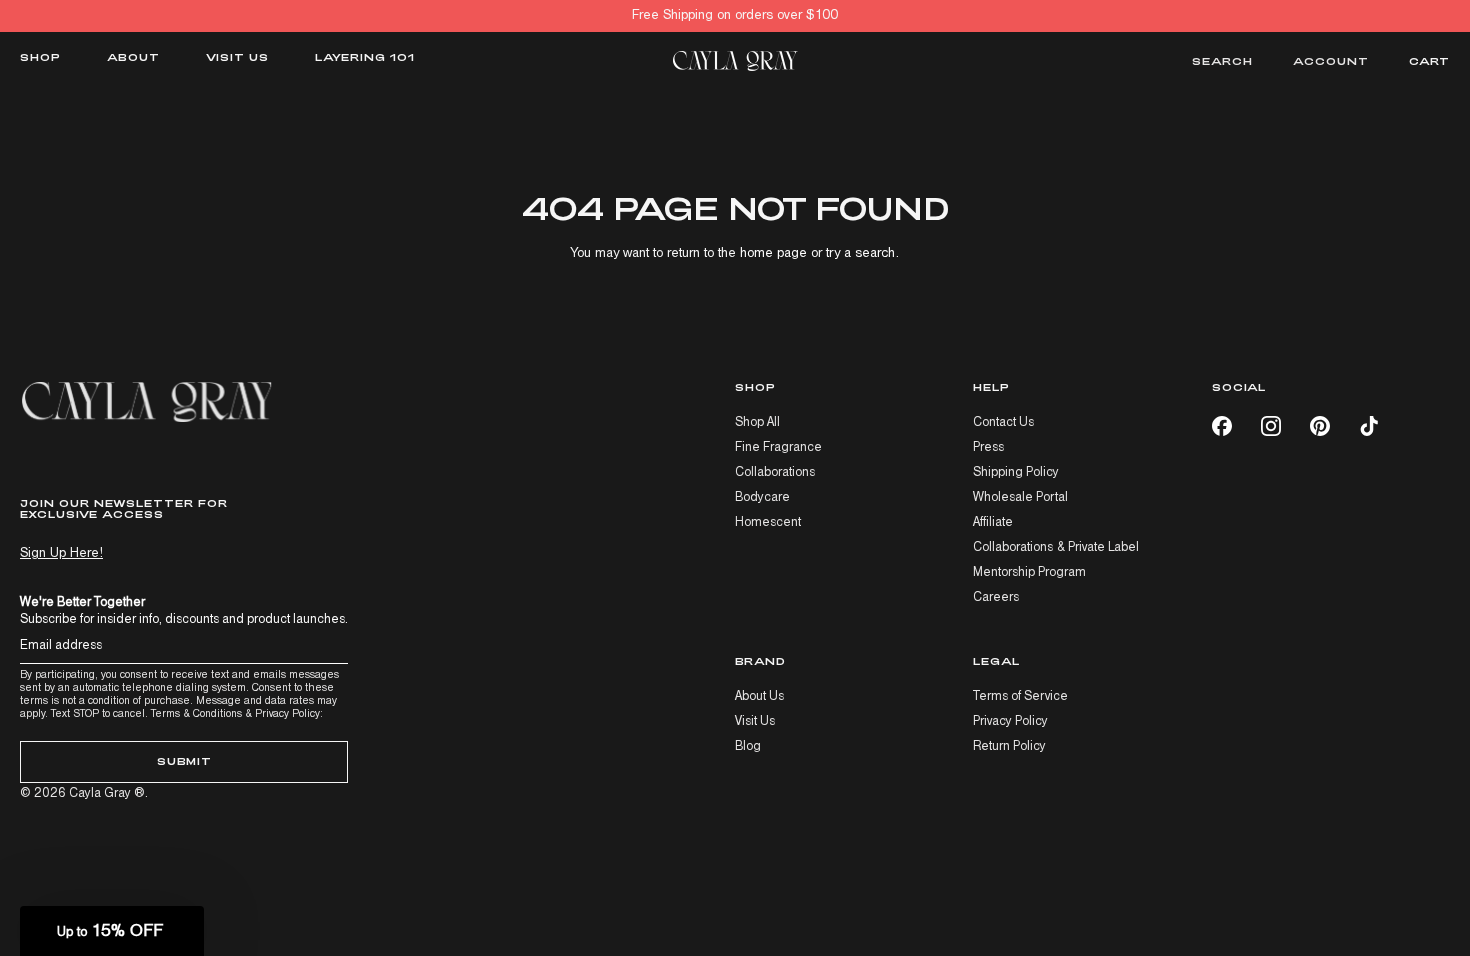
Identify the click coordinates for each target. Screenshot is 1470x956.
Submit (184, 761)
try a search (860, 252)
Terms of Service (1020, 696)
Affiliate (993, 522)
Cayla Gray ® (107, 792)
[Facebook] (1222, 426)
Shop (40, 57)
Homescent (768, 522)
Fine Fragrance (778, 447)
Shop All (757, 422)
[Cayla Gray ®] (735, 61)
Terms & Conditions (196, 713)
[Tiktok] (1369, 426)
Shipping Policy (1016, 472)
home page (773, 252)
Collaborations (775, 472)
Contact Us (1003, 422)
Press (988, 447)
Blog (748, 746)
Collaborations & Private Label (1056, 547)
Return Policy (1009, 746)
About (133, 57)
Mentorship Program (1029, 572)
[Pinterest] (1320, 426)
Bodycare (762, 497)
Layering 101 (365, 57)
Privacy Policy (287, 713)
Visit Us (237, 57)
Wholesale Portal (1020, 497)
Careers (996, 597)
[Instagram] (1271, 426)
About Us (759, 696)
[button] (112, 931)
